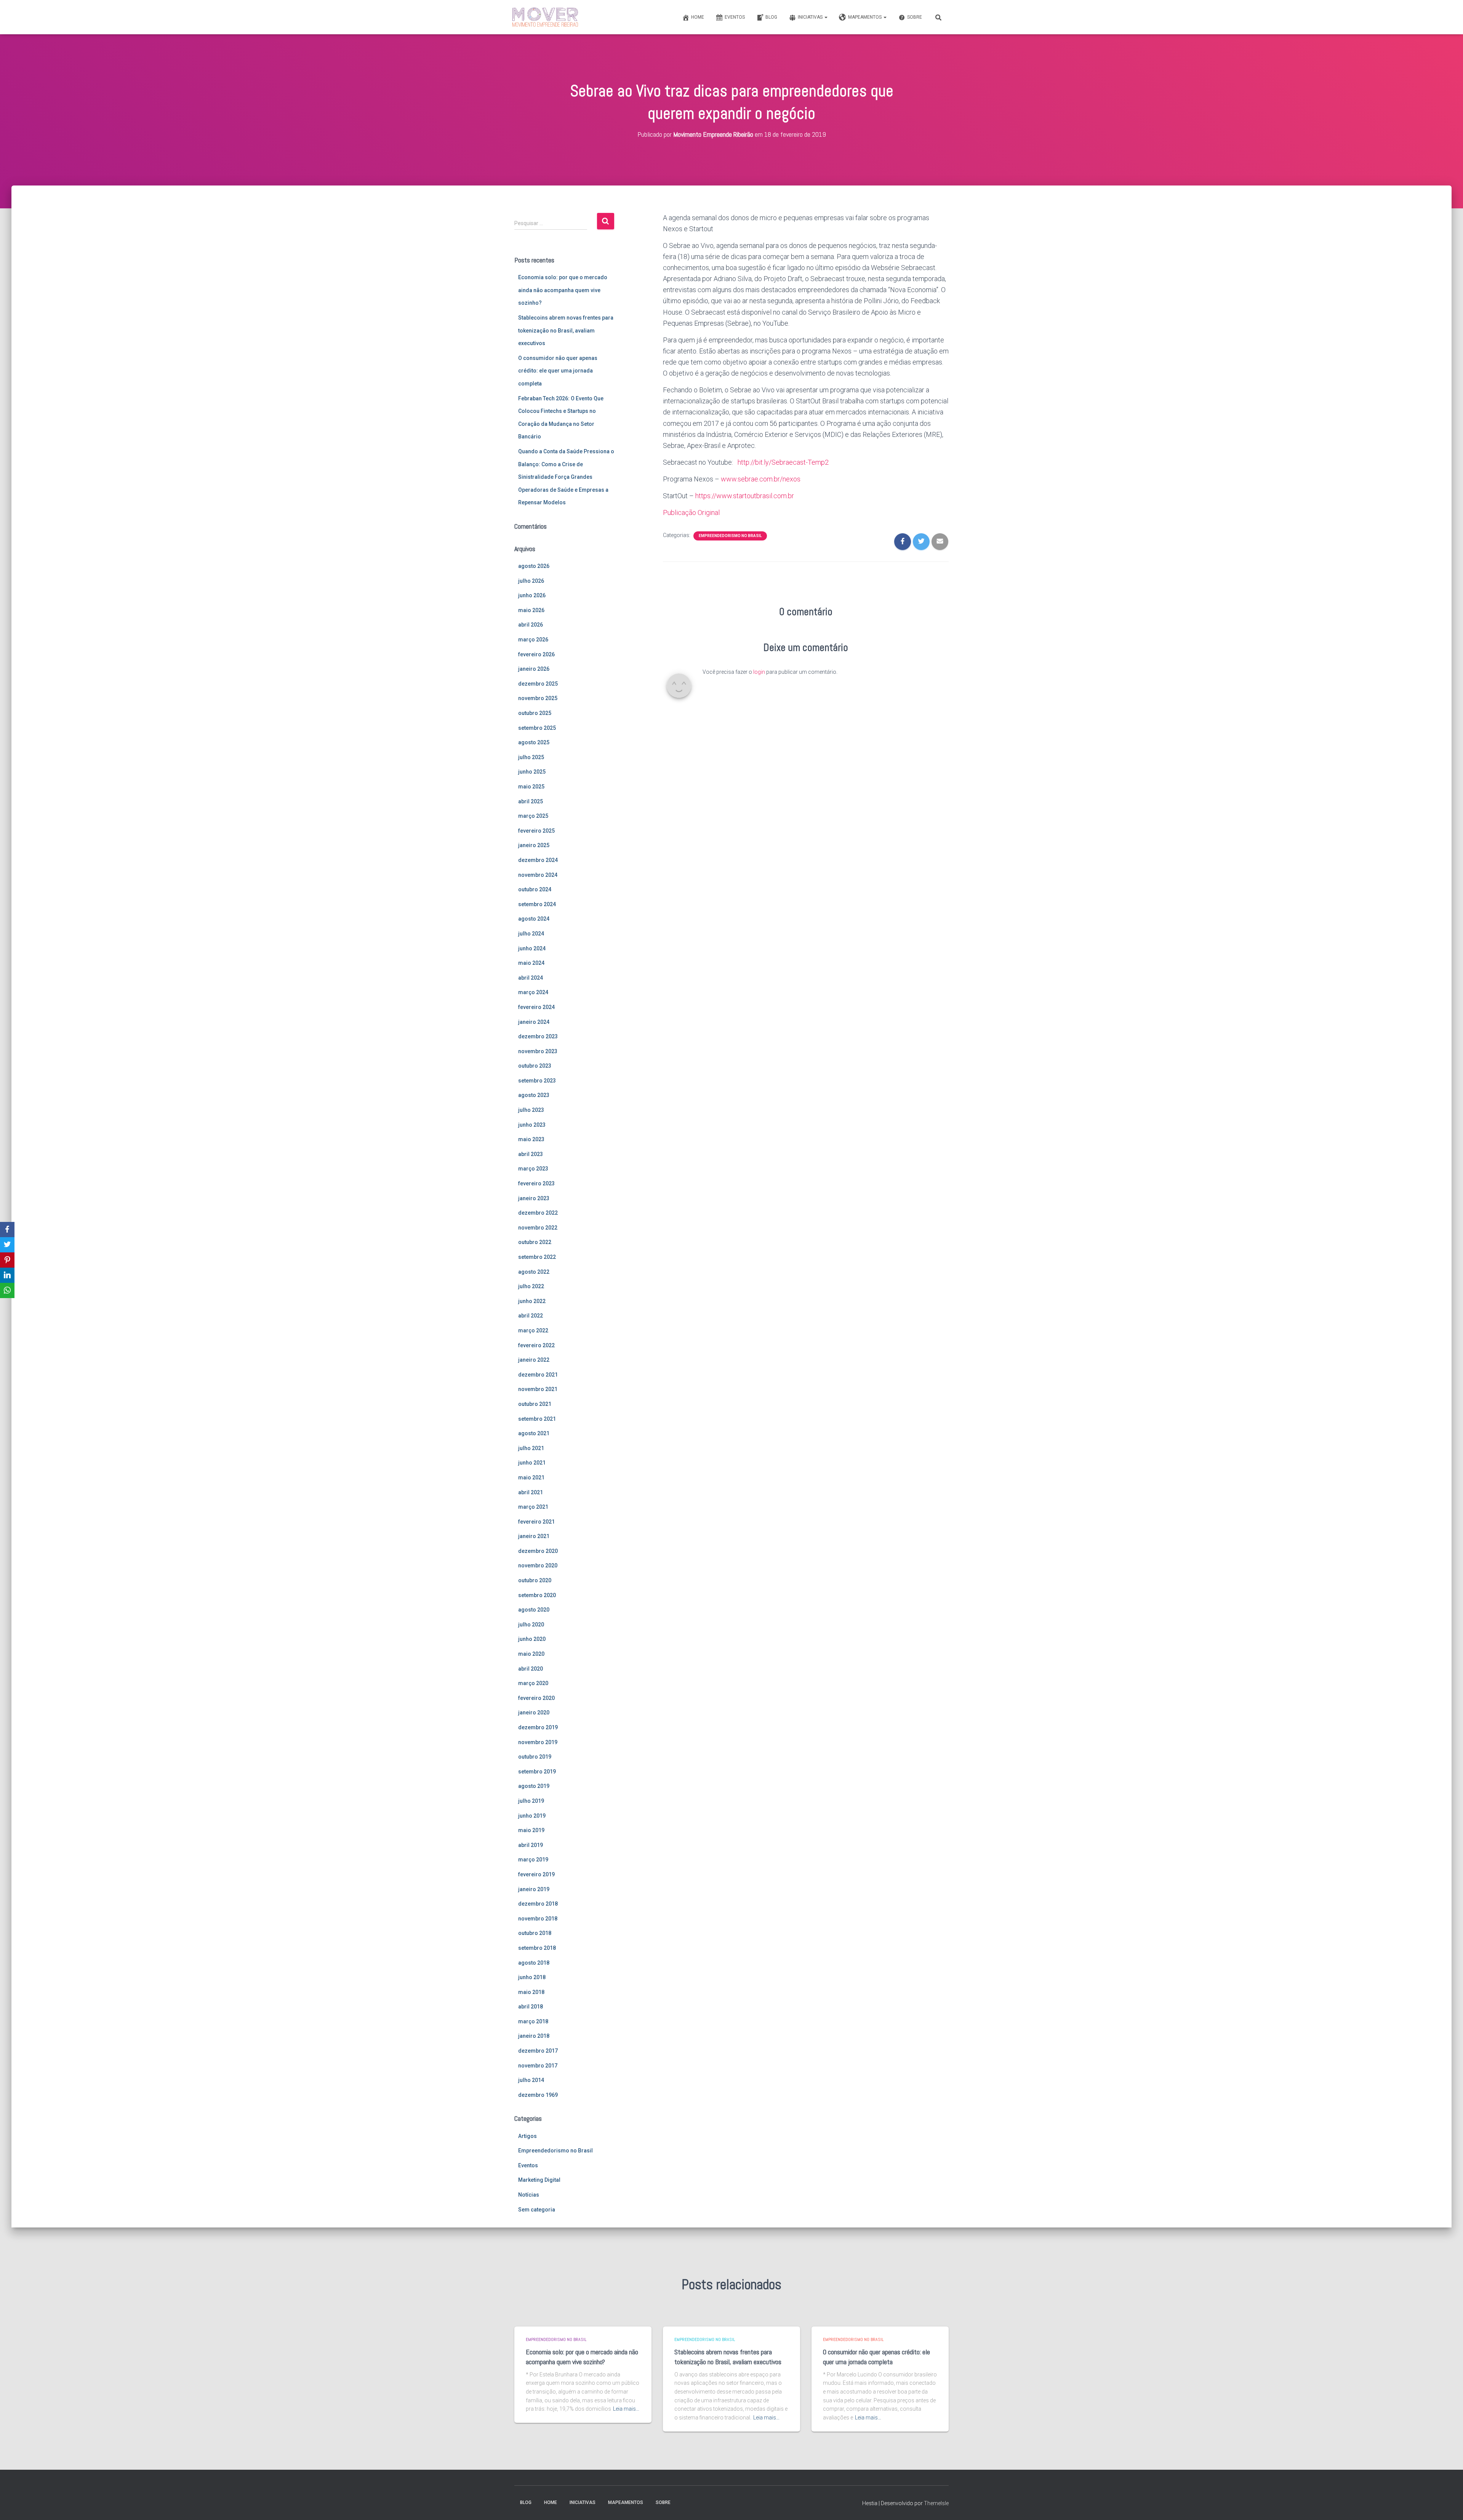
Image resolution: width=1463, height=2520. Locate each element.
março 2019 (533, 1860)
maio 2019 (531, 1830)
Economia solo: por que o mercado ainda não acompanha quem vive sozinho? (563, 290)
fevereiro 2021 (536, 1522)
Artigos (527, 2136)
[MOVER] (545, 17)
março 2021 (533, 1507)
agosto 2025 (534, 742)
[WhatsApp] (7, 1290)
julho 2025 (531, 757)
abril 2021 (531, 1492)
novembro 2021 (538, 1389)
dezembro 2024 (538, 860)
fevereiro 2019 (536, 1874)
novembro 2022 (538, 1228)
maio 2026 (531, 610)
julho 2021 (531, 1448)
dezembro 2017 (538, 2051)
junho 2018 (532, 1977)
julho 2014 (531, 2080)
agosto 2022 (534, 1272)
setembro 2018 (537, 1948)
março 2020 (533, 1683)
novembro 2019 (538, 1742)
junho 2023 (532, 1125)
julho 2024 (531, 934)
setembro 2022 (537, 1257)
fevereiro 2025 (536, 831)
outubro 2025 (535, 713)
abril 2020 (531, 1669)
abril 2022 (531, 1316)
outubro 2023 (535, 1066)
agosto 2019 (534, 1786)
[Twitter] (7, 1245)
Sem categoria (537, 2210)
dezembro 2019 (538, 1727)
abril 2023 (531, 1154)
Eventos (735, 17)
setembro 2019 (537, 1772)
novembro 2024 (538, 875)
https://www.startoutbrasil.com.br (745, 496)
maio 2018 (531, 1992)
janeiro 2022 (534, 1360)
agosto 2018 (534, 1963)
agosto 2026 (534, 566)
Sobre (915, 17)
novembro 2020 (538, 1565)
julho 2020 (531, 1625)
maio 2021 (531, 1477)
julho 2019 (531, 1801)
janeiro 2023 (534, 1198)
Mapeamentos (865, 17)
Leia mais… (626, 2409)
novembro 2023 (538, 1051)
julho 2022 (531, 1286)
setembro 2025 (537, 728)
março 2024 (533, 992)
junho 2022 (532, 1301)
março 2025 (533, 816)
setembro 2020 (537, 1595)
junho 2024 (532, 948)
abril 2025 (531, 801)
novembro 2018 (538, 1919)
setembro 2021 (537, 1419)
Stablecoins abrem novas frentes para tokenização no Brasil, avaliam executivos (566, 330)
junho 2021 (532, 1463)
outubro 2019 (535, 1757)
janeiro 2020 (534, 1713)
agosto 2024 (534, 919)
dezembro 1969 (538, 2095)
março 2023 (533, 1169)
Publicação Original (691, 512)
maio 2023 (531, 1139)
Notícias (529, 2195)
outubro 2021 (535, 1404)
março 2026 (533, 640)
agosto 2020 (534, 1610)
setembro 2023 (537, 1081)
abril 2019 (531, 1845)
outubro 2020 (535, 1580)
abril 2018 (531, 2007)
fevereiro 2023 (536, 1183)
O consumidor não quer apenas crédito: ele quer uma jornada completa (558, 371)
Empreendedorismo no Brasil (555, 2151)
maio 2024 (531, 963)
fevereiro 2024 (536, 1007)
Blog (771, 17)
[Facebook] (7, 1230)
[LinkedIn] (7, 1275)
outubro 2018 (535, 1933)
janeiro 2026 (534, 669)
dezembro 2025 (538, 684)
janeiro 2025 (534, 845)
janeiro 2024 (534, 1022)
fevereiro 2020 (536, 1698)
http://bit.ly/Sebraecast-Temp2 (783, 462)
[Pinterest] (7, 1260)
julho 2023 (531, 1110)
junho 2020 (532, 1639)
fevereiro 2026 (536, 654)
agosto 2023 (534, 1095)
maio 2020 (531, 1654)
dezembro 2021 (538, 1375)
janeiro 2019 (534, 1889)
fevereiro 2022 (536, 1345)
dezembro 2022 (538, 1213)
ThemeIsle (936, 2503)
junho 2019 (532, 1816)
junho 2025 (532, 772)
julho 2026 (531, 581)
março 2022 (533, 1330)
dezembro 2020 (538, 1551)
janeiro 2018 (534, 2036)
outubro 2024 (535, 889)
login (759, 672)
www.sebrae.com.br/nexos (761, 479)
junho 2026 (532, 595)
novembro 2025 (538, 698)
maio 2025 (531, 787)
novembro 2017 (538, 2066)
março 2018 (533, 2021)
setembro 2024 (537, 904)
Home (698, 17)
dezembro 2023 (538, 1036)
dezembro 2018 (538, 1904)
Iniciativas (811, 17)
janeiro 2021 (534, 1536)
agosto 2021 (534, 1433)
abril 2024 (531, 978)
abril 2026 (531, 625)
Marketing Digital (539, 2180)
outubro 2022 (535, 1242)
